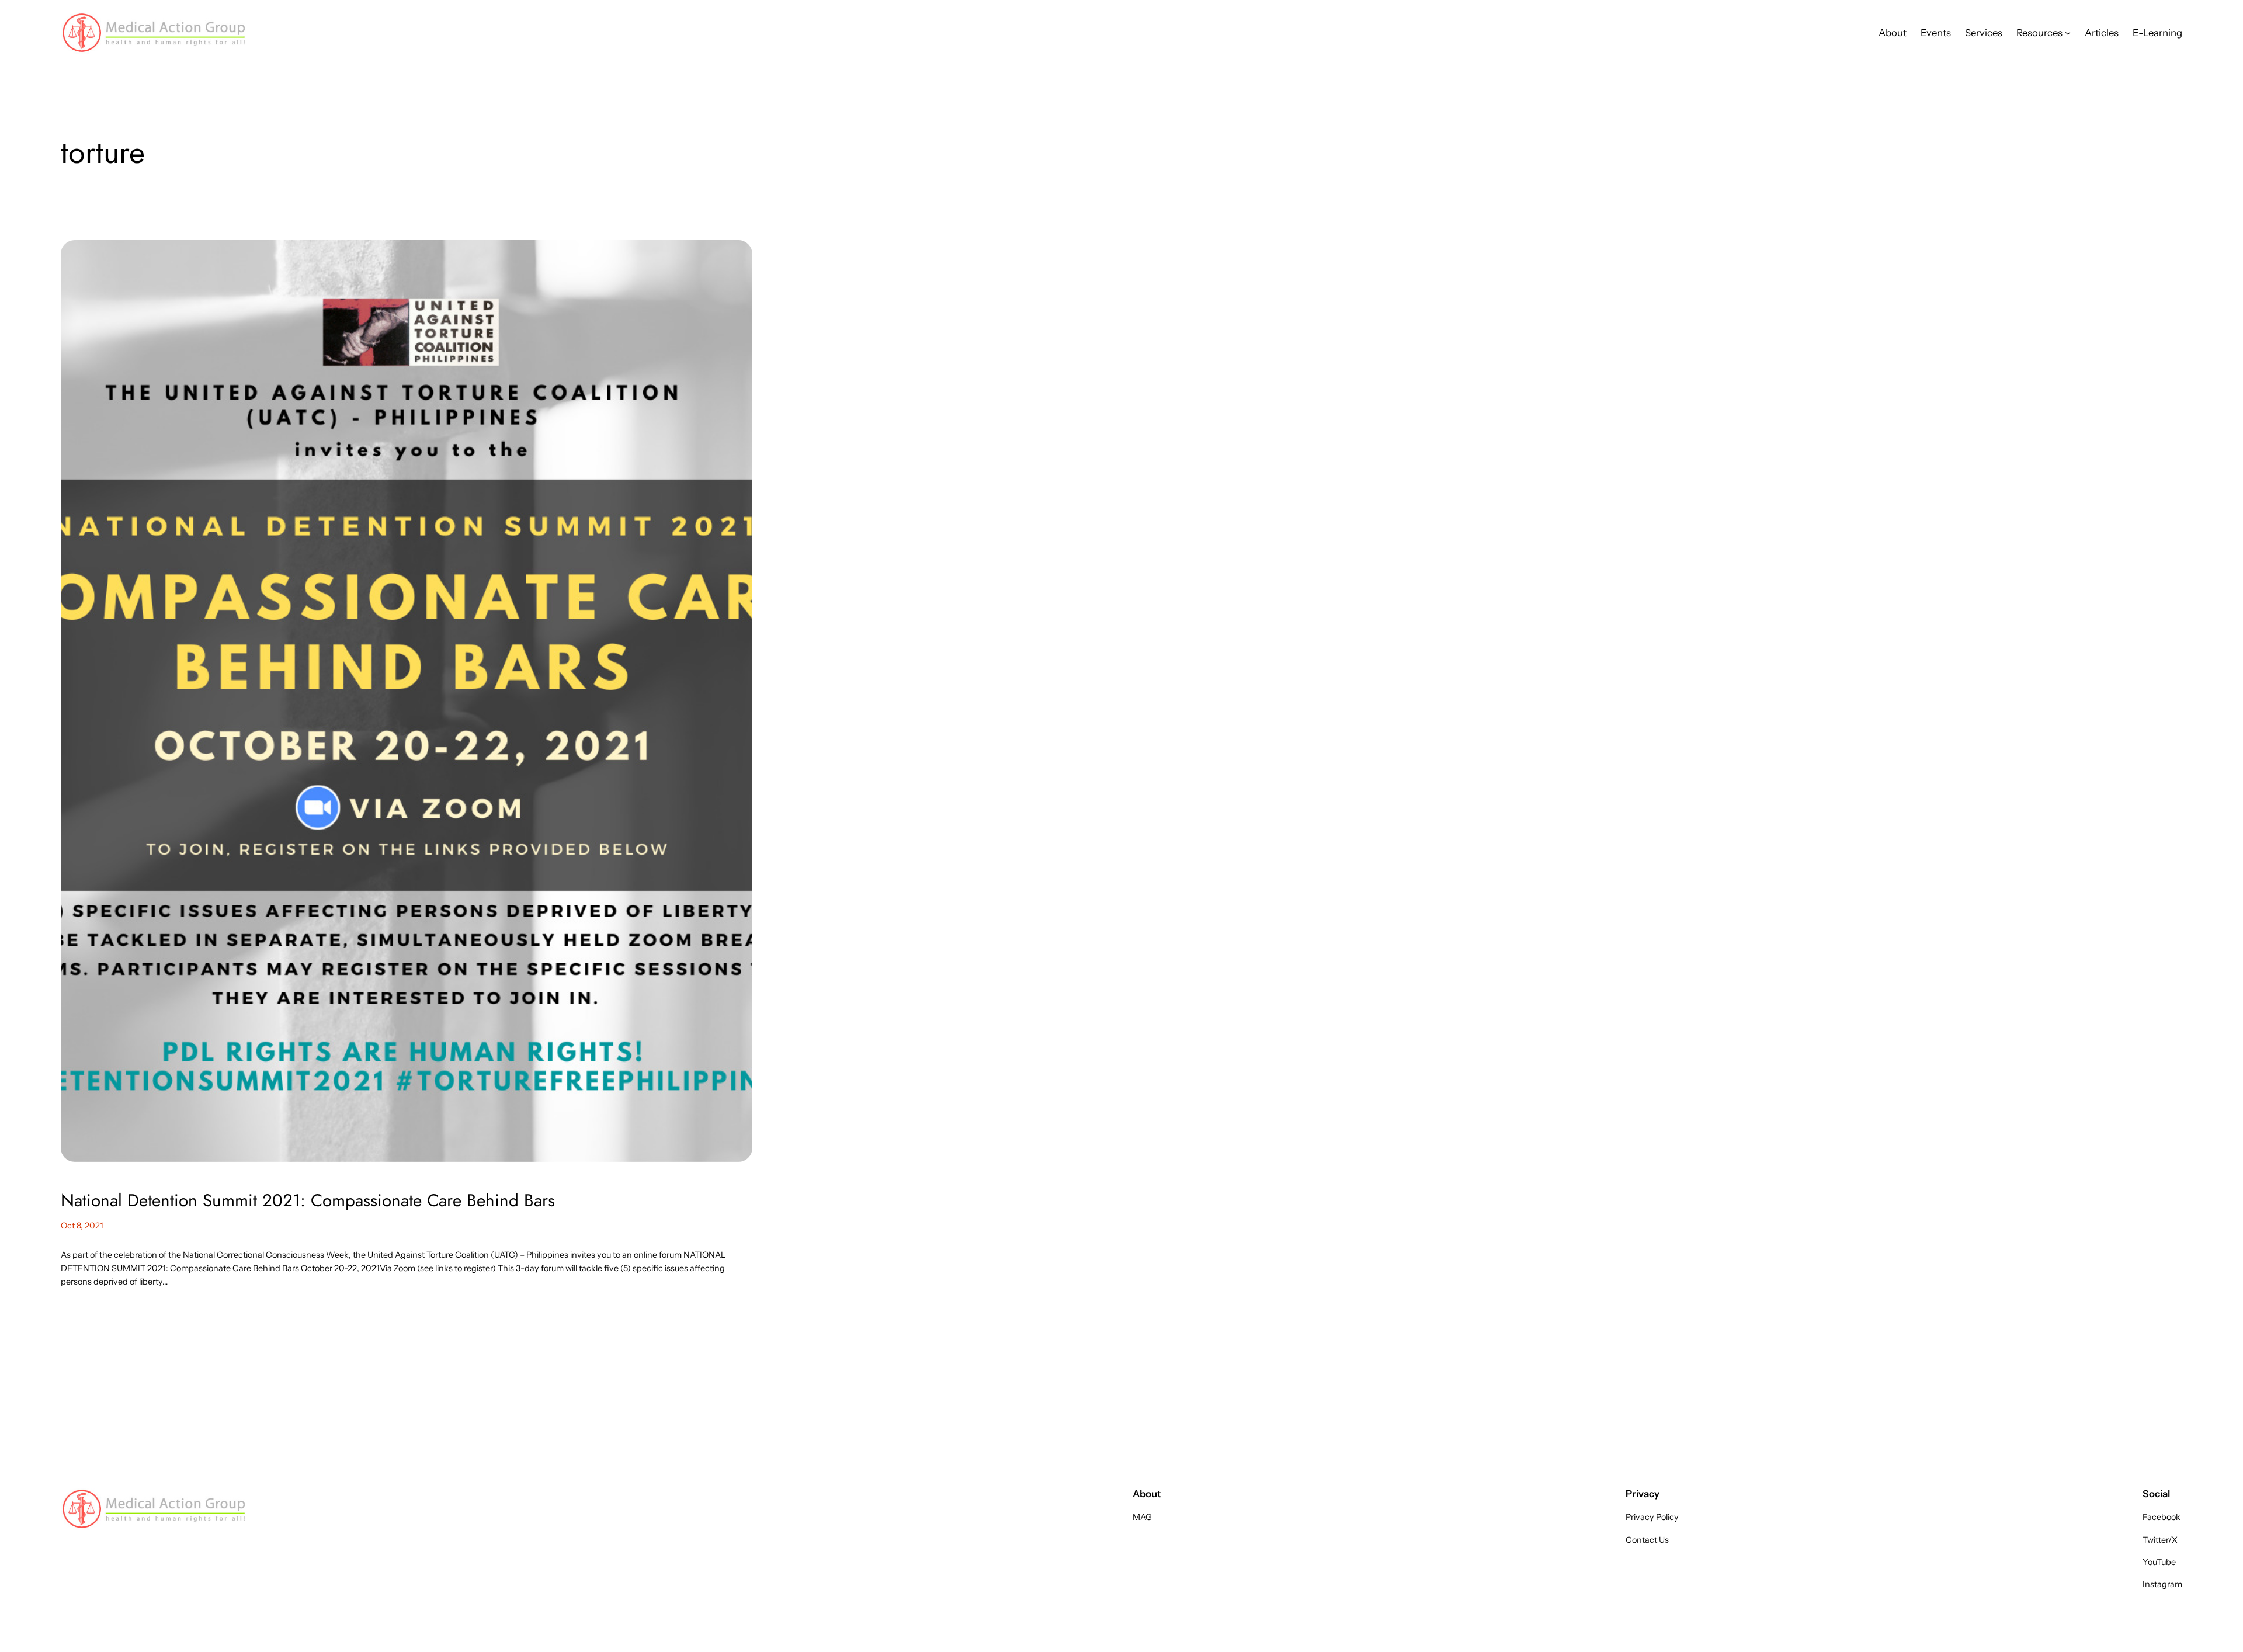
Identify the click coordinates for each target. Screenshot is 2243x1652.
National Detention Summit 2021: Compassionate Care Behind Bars (308, 1200)
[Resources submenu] (2068, 33)
